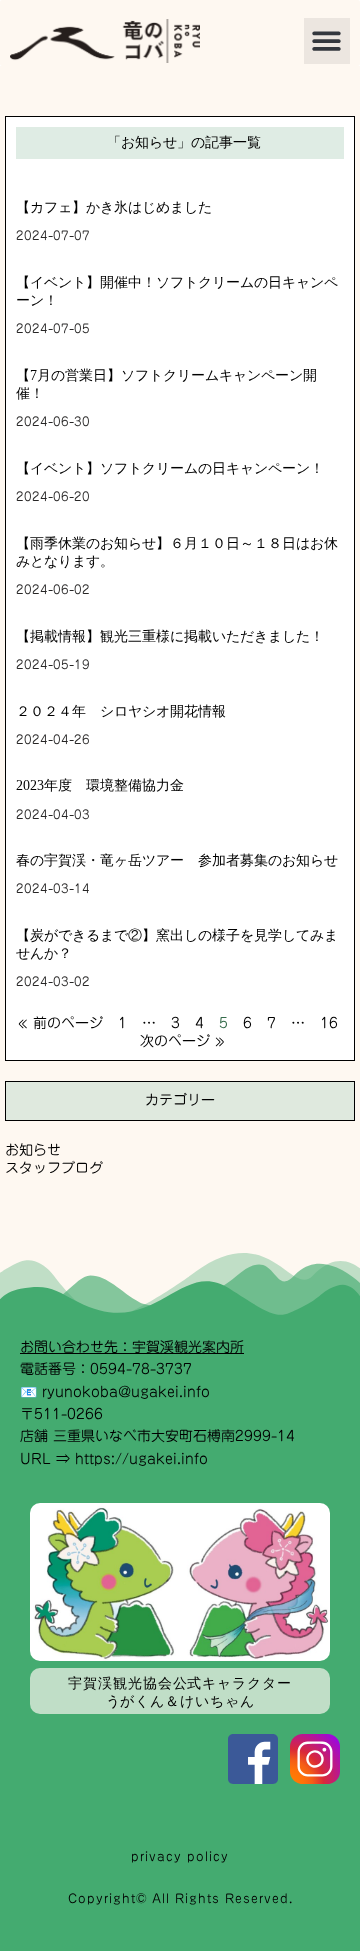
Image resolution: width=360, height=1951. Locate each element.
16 (329, 1023)
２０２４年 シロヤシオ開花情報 (121, 711)
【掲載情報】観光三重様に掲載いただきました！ (170, 636)
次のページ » (182, 1041)
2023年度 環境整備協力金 (100, 785)
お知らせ (33, 1150)
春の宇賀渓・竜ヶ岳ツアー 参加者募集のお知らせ (177, 860)
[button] (327, 41)
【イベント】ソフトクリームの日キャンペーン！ (170, 468)
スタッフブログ (54, 1168)
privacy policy (180, 1856)
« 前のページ (60, 1023)
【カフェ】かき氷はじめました (114, 207)
